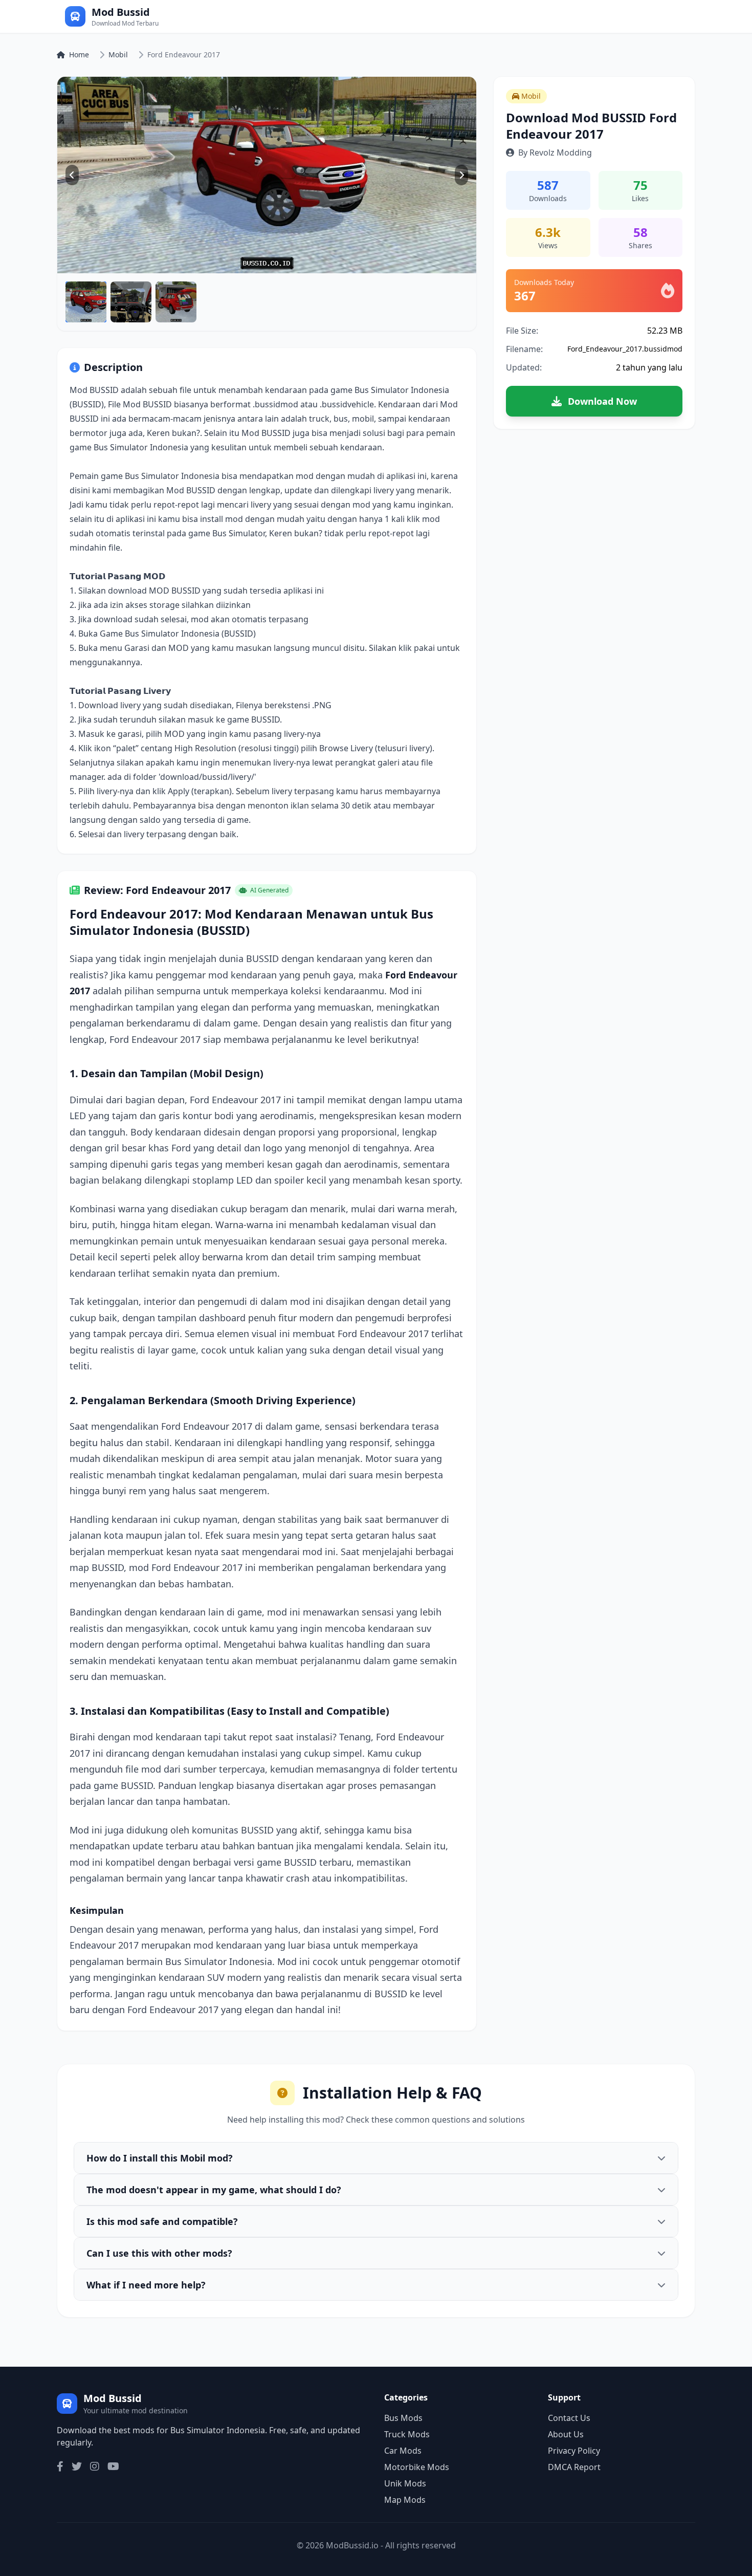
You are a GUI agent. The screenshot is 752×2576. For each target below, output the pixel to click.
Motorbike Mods (417, 2467)
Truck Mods (407, 2434)
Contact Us (569, 2418)
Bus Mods (403, 2418)
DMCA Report (574, 2467)
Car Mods (403, 2451)
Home (79, 54)
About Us (566, 2434)
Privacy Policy (574, 2451)
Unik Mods (405, 2483)
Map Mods (405, 2500)
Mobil (118, 54)
